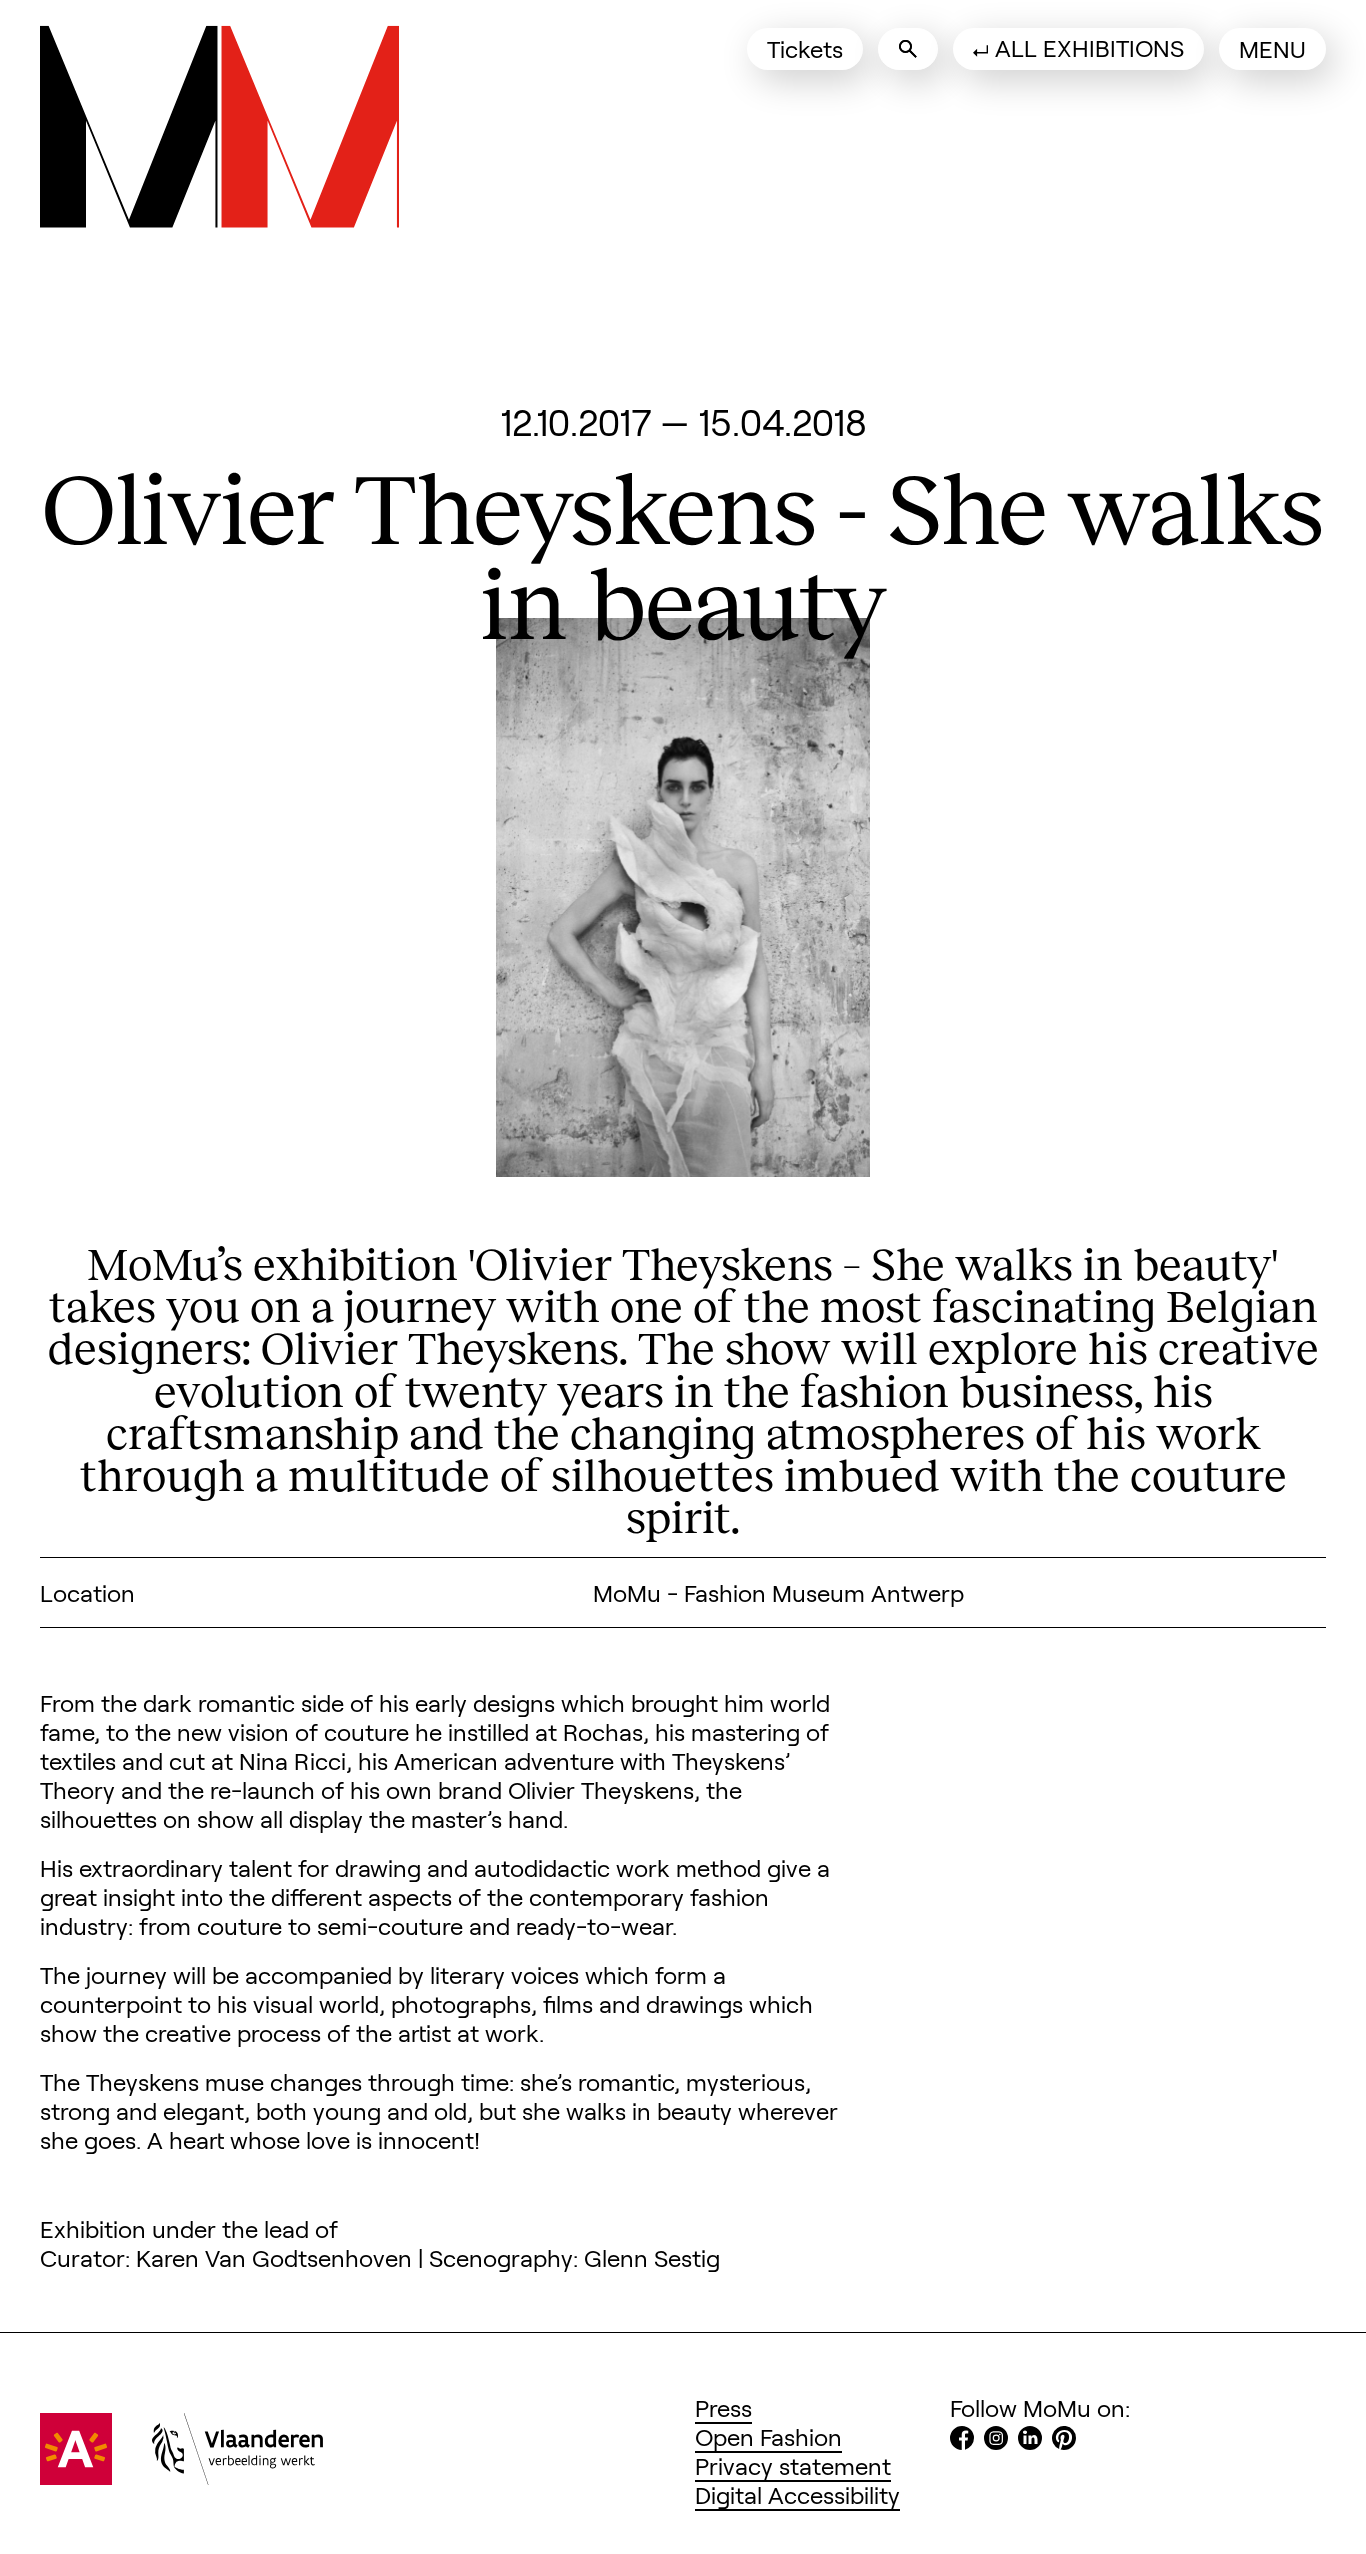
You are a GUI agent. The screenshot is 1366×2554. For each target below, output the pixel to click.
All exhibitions (1089, 47)
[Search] (908, 49)
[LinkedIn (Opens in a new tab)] (1030, 2440)
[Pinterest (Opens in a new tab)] (1064, 2440)
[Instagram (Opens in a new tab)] (996, 2440)
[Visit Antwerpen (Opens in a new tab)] (76, 2475)
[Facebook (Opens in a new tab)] (962, 2440)
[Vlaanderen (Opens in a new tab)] (237, 2475)
